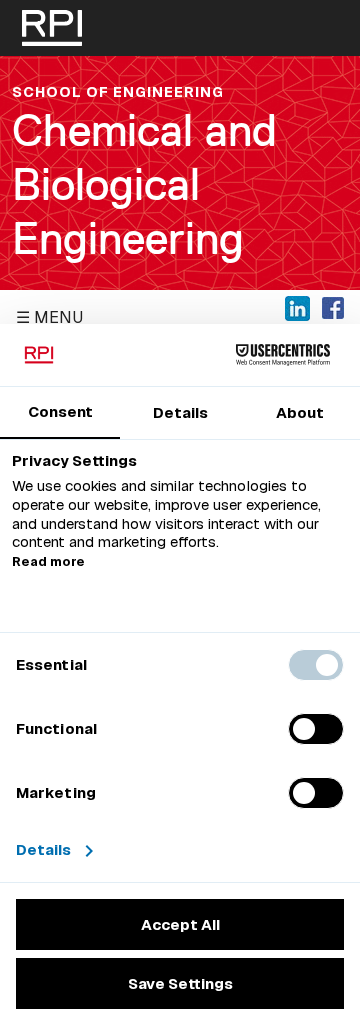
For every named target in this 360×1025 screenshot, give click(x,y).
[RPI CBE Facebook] (333, 307)
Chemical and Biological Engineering (144, 184)
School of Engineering (118, 92)
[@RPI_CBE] (297, 307)
